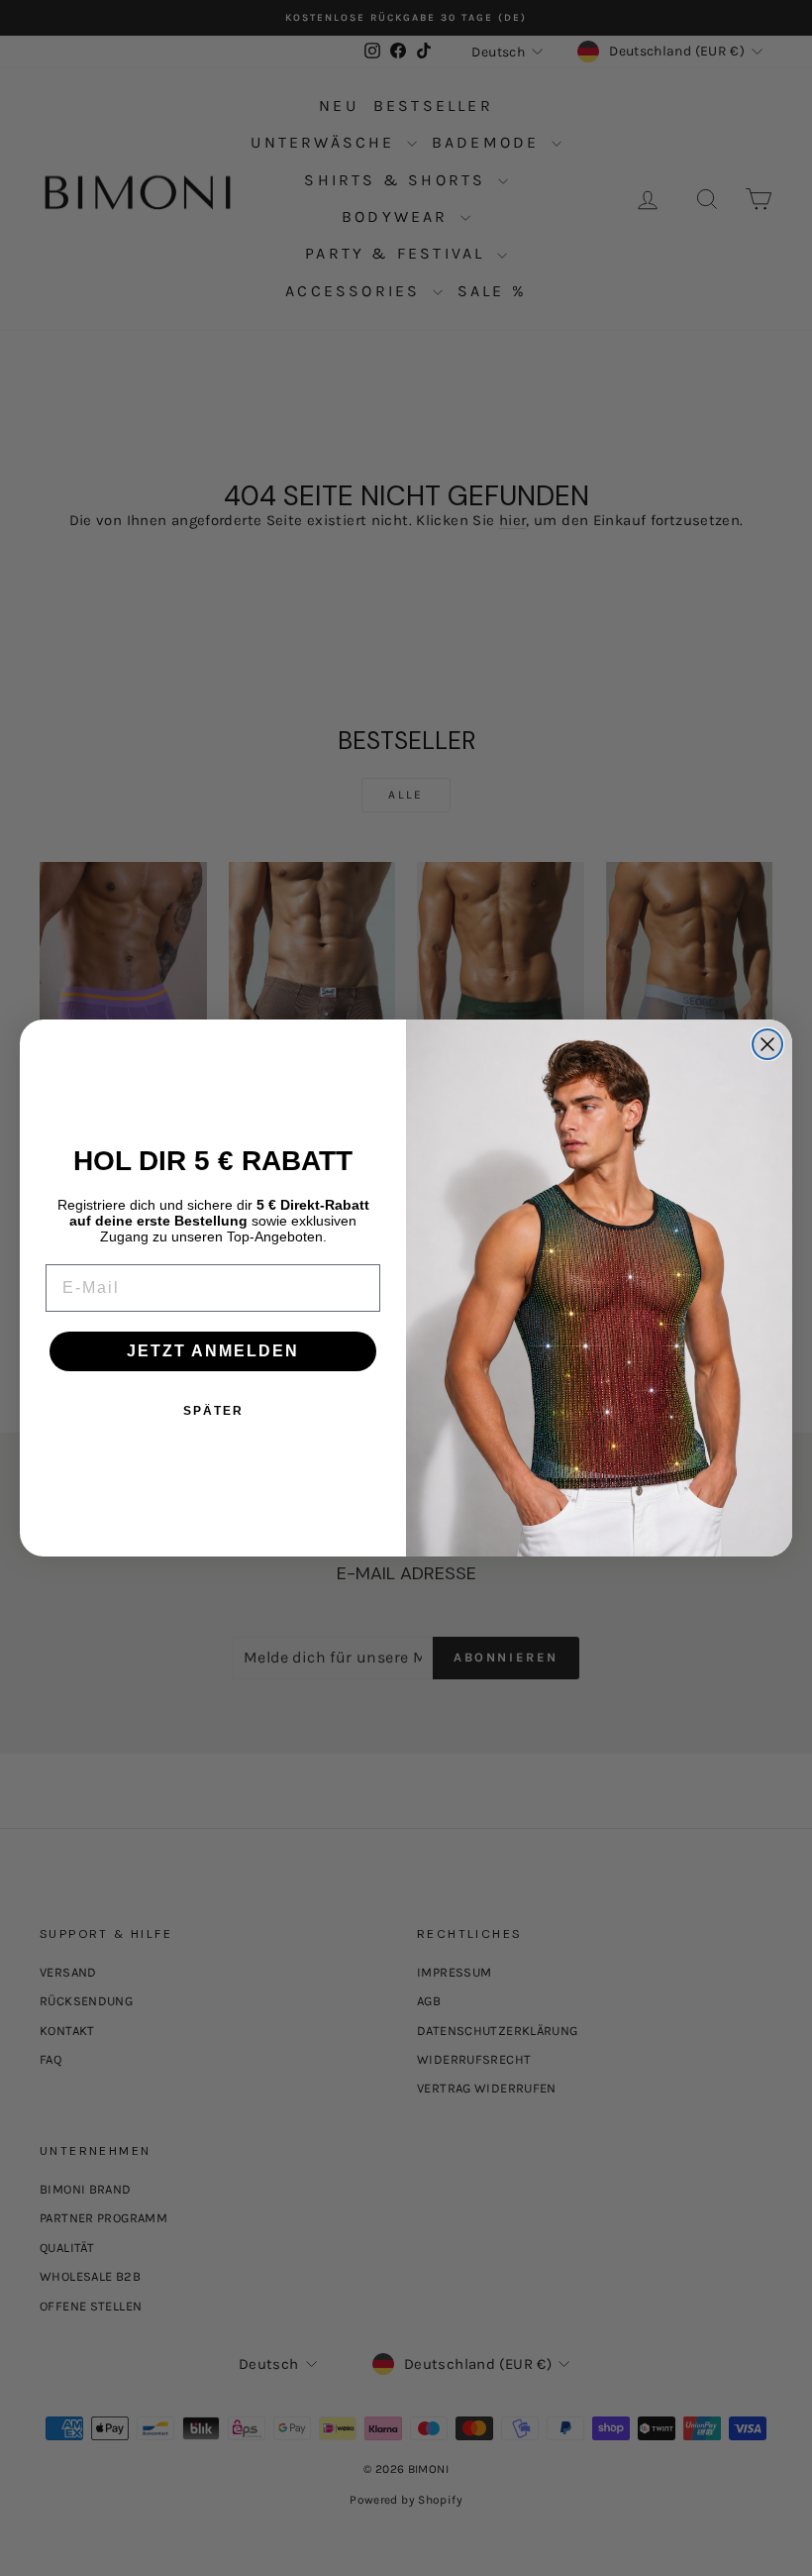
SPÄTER (213, 1411)
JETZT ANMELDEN (213, 1351)
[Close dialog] (767, 1044)
